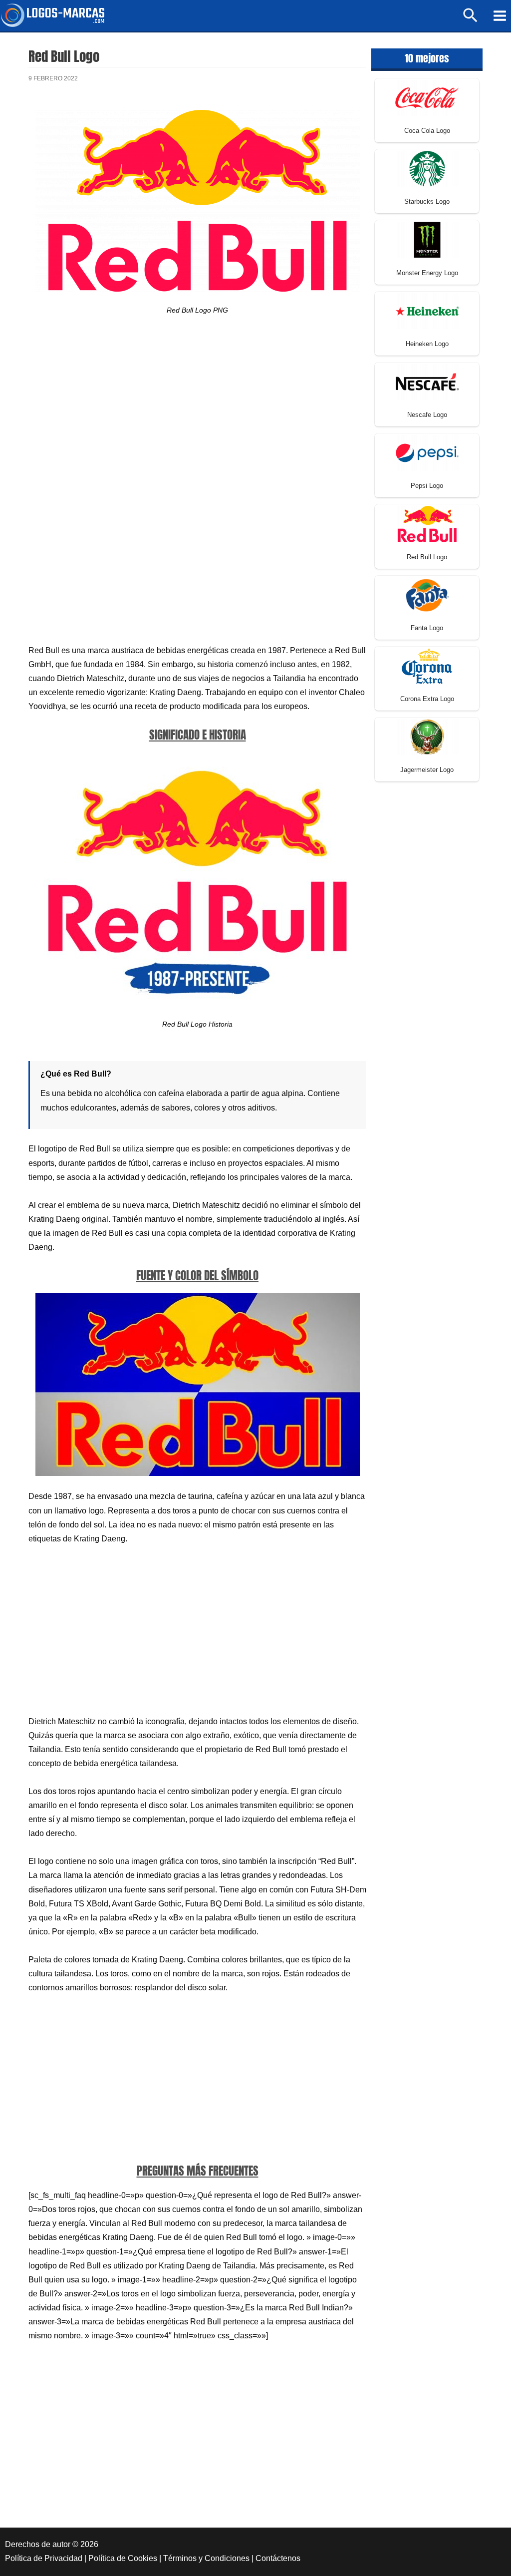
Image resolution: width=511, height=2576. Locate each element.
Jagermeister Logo (427, 770)
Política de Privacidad (44, 2558)
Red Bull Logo (427, 557)
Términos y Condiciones (206, 2558)
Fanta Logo (427, 628)
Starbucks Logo (427, 201)
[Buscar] (471, 20)
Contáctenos (278, 2558)
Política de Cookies (123, 2558)
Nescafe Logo (427, 415)
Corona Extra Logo (427, 699)
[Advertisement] (197, 415)
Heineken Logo (427, 344)
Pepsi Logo (427, 486)
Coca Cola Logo (427, 131)
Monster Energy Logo (427, 273)
